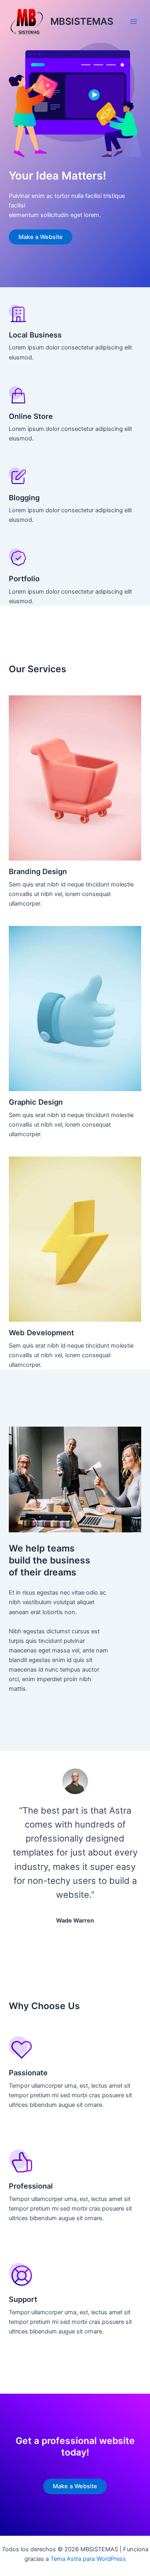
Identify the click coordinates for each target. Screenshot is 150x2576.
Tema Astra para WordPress (88, 2559)
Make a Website (41, 237)
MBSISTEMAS (82, 21)
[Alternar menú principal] (134, 22)
